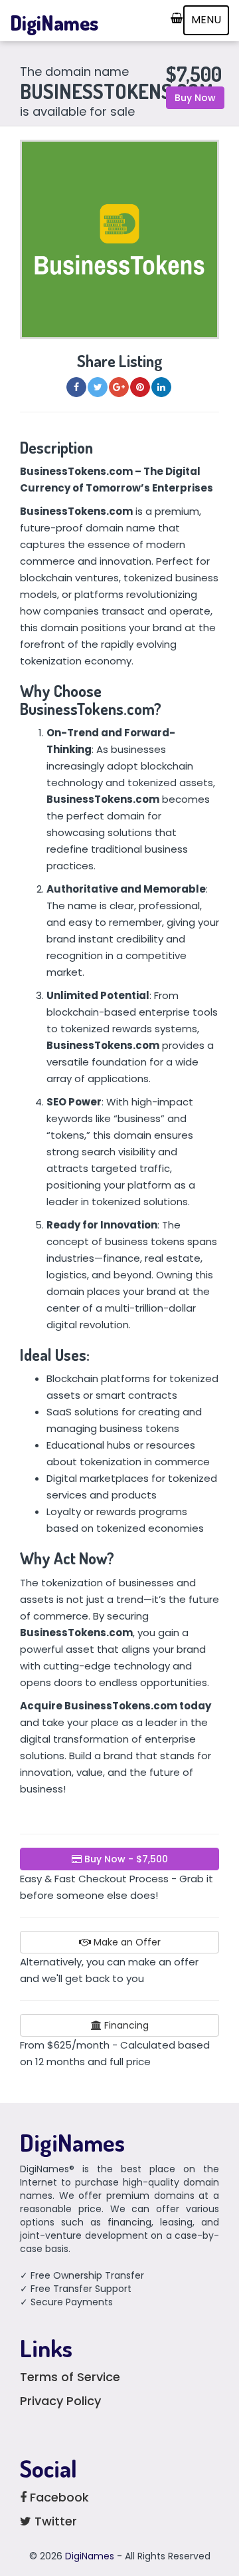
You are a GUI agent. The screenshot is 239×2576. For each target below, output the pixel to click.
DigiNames (54, 23)
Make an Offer (126, 1942)
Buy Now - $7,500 (125, 1859)
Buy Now (195, 98)
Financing (125, 2025)
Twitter (54, 2521)
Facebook (58, 2497)
